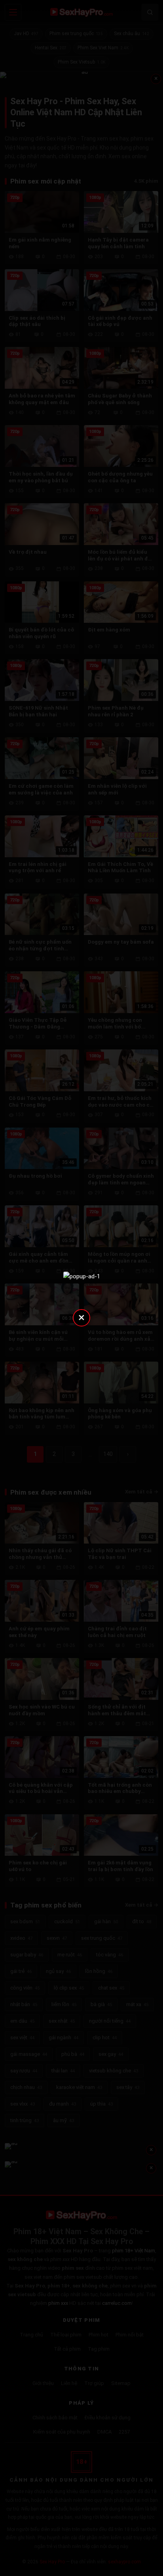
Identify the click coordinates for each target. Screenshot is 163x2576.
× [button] (81, 1317)
